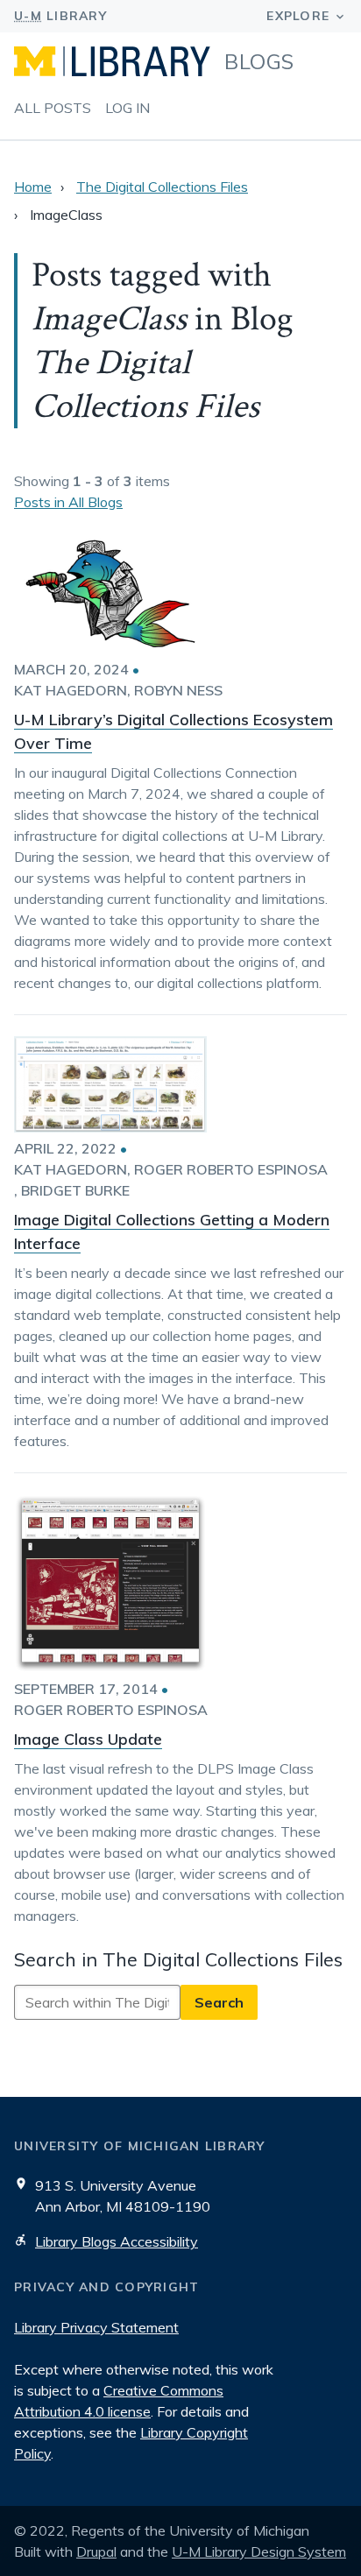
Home (33, 187)
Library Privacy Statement (96, 2327)
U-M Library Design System (259, 2551)
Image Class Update (88, 1739)
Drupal (96, 2551)
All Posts (53, 108)
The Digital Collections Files (162, 187)
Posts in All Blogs (68, 502)
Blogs (259, 61)
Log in (127, 108)
